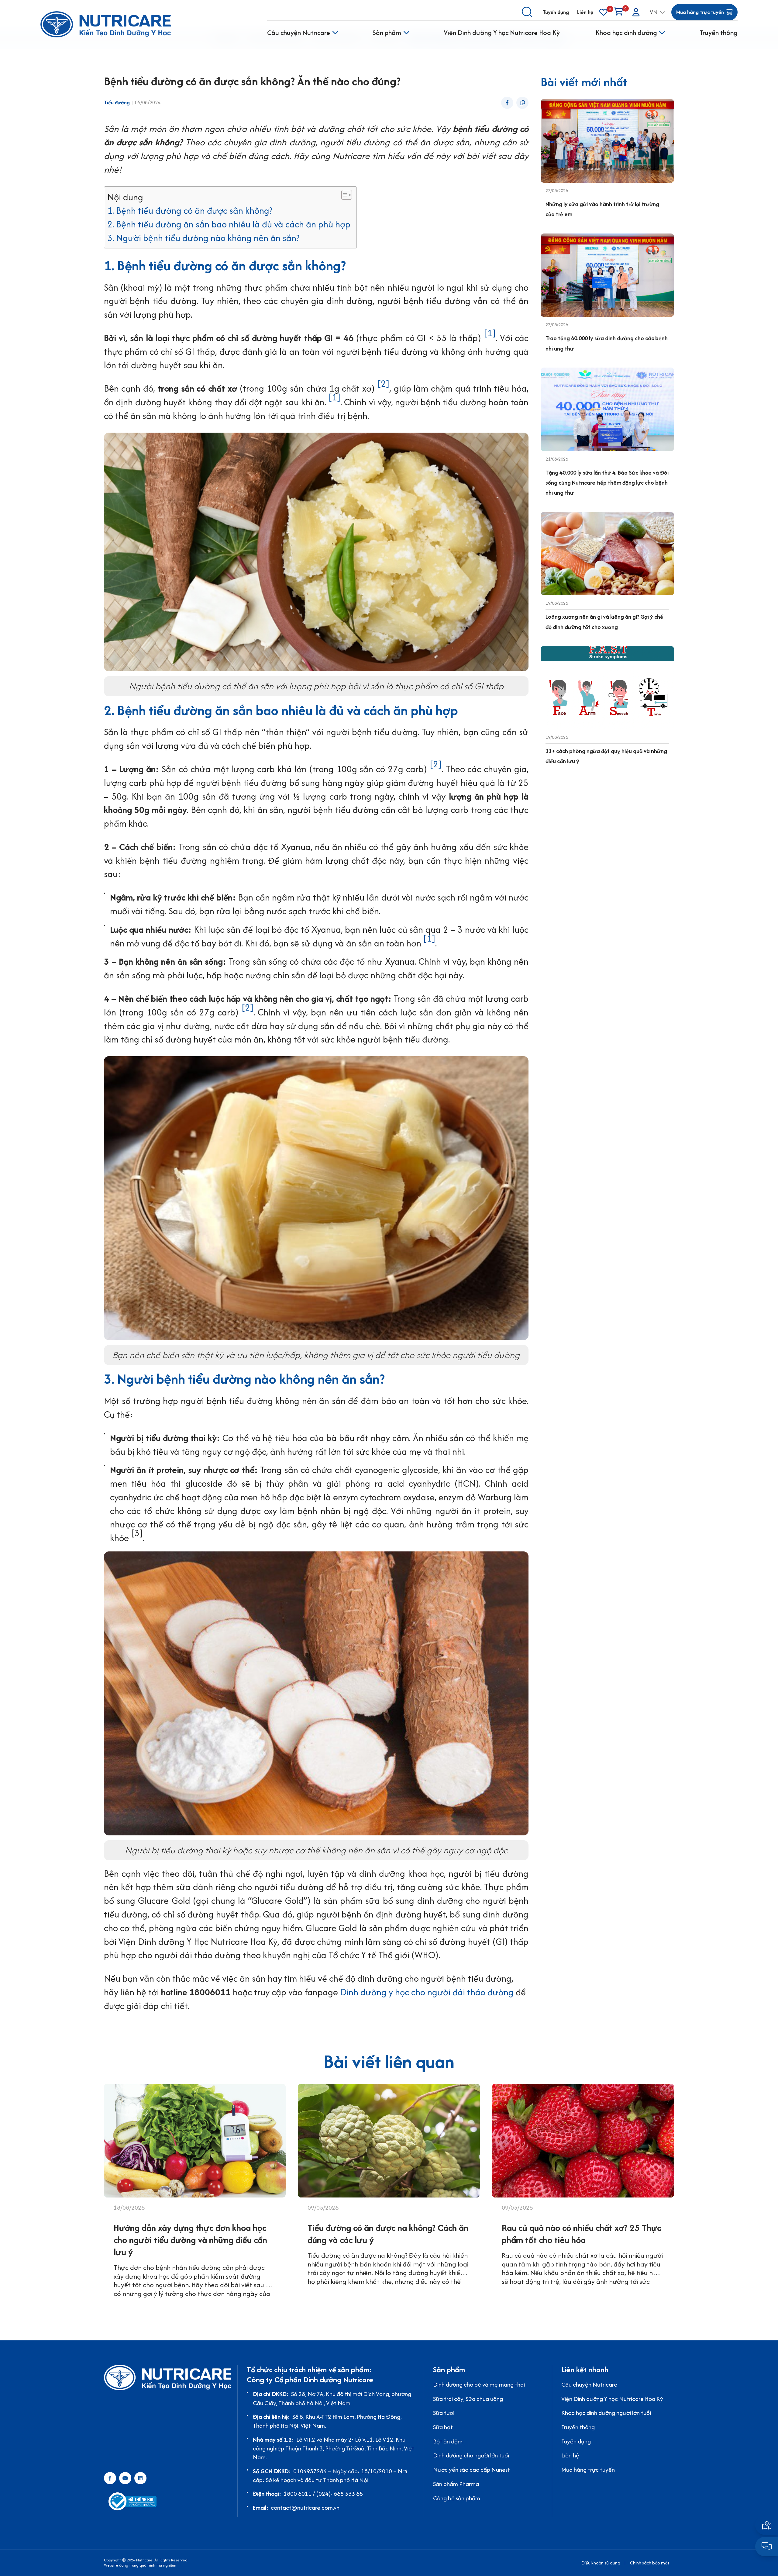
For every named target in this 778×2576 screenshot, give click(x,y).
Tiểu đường (117, 103)
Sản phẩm (387, 33)
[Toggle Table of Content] (344, 195)
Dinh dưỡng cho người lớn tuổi (471, 2455)
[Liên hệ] (767, 2525)
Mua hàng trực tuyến (588, 2470)
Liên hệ (585, 12)
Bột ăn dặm (448, 2441)
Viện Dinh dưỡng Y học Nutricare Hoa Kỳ (502, 33)
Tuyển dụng (556, 12)
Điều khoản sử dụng (601, 2563)
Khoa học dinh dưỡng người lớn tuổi (606, 2413)
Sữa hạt (443, 2427)
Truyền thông (719, 33)
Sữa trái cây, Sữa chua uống (468, 2399)
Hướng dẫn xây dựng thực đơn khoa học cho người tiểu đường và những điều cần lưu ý (190, 2240)
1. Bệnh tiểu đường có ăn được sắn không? (190, 211)
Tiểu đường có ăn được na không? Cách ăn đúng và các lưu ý (388, 2234)
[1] (490, 333)
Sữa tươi (444, 2413)
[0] (603, 12)
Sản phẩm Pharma (456, 2484)
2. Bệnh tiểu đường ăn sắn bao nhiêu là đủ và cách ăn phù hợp (229, 224)
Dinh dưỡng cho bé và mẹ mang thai (479, 2384)
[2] (383, 384)
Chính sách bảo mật (650, 2563)
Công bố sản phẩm (457, 2498)
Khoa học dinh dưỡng (626, 33)
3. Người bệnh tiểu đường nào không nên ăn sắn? (203, 238)
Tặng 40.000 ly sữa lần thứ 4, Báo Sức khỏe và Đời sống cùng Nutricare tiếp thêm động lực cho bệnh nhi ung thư (607, 483)
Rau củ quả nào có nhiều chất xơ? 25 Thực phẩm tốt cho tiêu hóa (581, 2234)
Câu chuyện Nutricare (299, 33)
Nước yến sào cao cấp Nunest (472, 2470)
